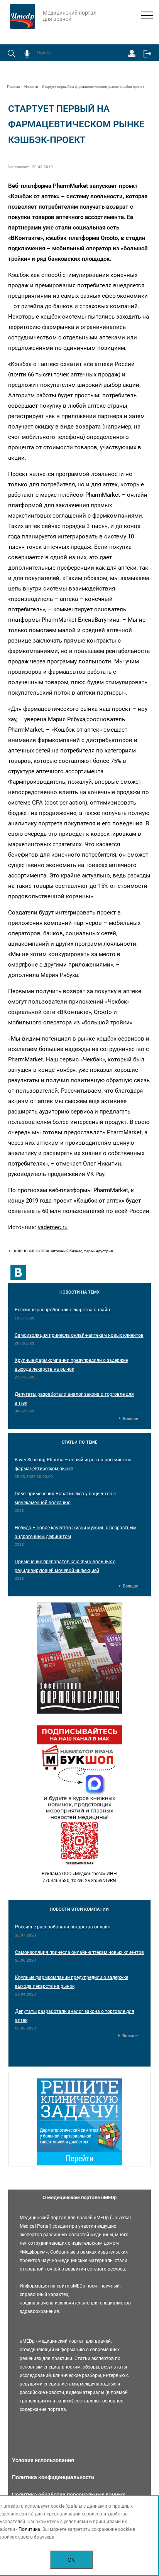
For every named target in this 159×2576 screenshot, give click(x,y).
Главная (14, 87)
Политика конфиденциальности (53, 2477)
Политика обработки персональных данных (69, 2495)
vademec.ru (53, 1227)
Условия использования (43, 2460)
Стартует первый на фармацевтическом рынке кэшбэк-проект (93, 87)
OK (71, 2560)
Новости (31, 87)
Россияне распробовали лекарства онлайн (62, 1310)
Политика (29, 2529)
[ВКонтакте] (18, 1272)
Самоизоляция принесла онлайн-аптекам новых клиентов (79, 1335)
